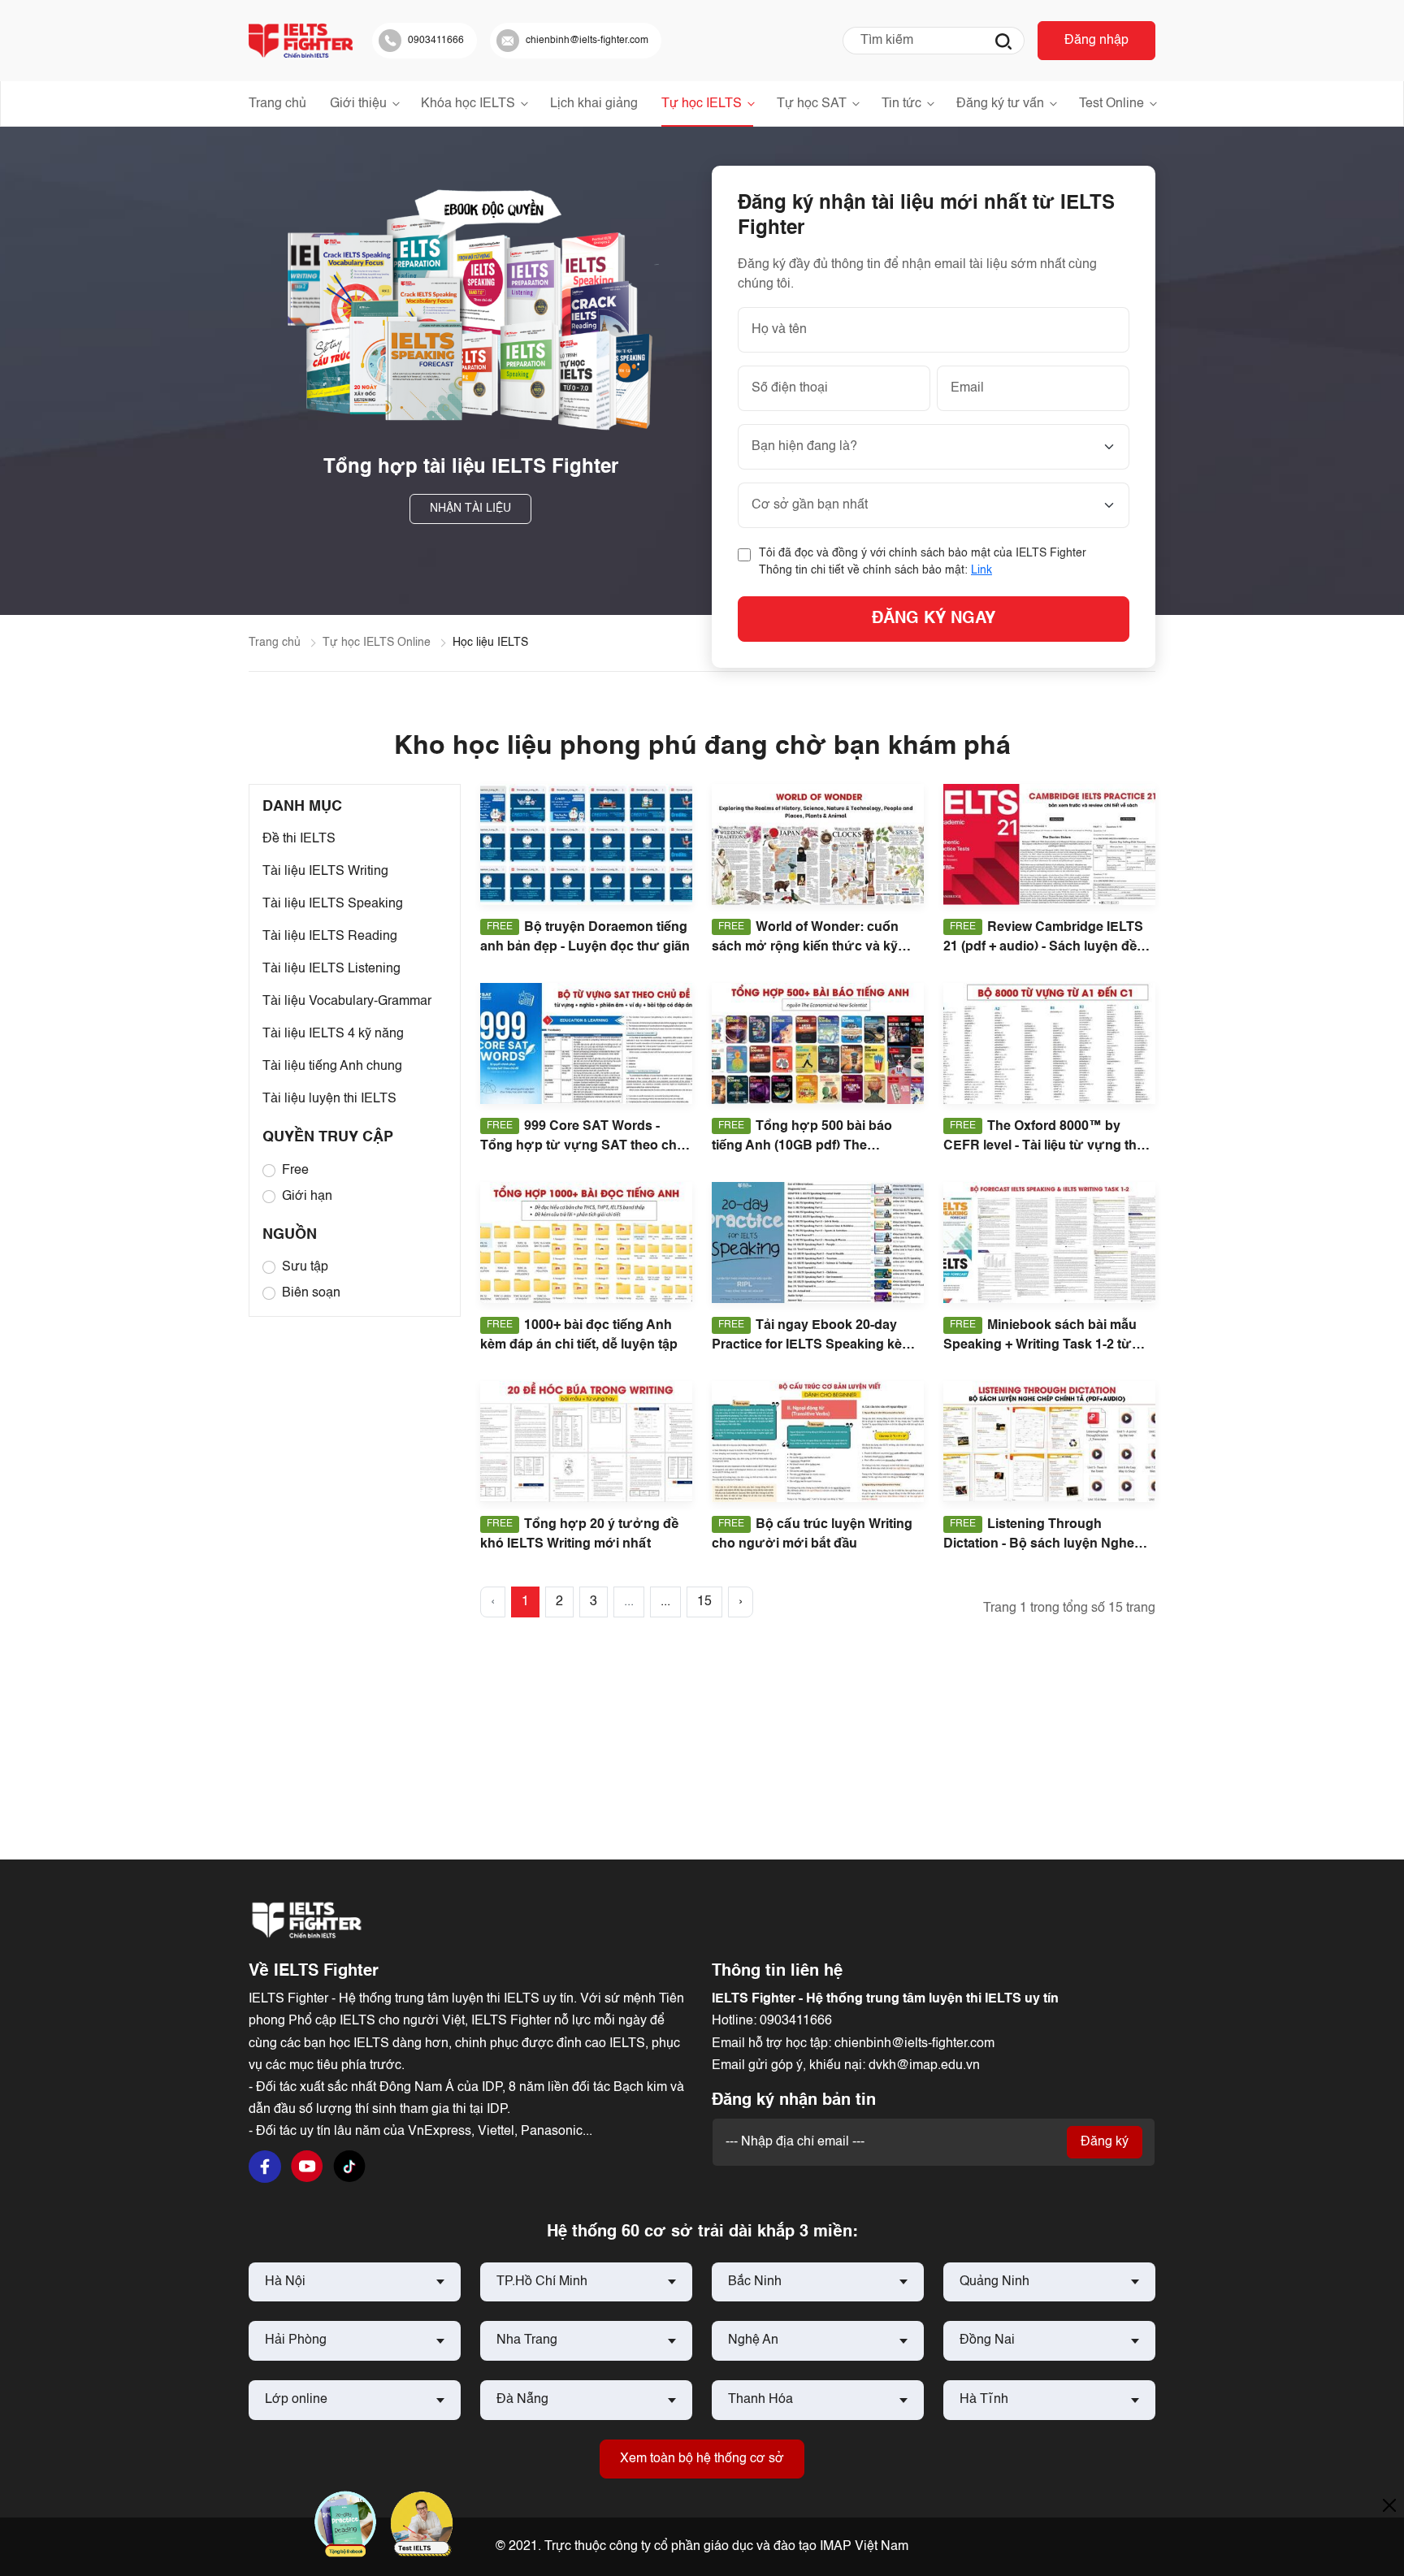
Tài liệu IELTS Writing (325, 872)
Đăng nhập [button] (1096, 41)
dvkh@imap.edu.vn (924, 2066)
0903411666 (796, 2021)
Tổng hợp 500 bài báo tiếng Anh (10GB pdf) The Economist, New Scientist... (802, 1146)
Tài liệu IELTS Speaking (333, 904)
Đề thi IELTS (299, 839)
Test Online (1111, 104)
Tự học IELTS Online (377, 643)
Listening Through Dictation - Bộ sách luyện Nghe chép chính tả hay (1039, 1544)
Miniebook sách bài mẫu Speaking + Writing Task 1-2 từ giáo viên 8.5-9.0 (1040, 1345)
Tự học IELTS (702, 104)
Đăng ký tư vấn (1000, 104)
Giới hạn (307, 1197)
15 (704, 1602)
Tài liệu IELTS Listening (331, 969)
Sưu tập (305, 1267)
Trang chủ (277, 104)
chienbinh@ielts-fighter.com (914, 2044)
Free (295, 1171)
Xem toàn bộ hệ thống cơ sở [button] (702, 2459)
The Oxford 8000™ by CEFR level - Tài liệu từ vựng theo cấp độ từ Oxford (1048, 1146)
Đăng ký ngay (934, 619)
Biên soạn (311, 1293)
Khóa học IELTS (468, 104)
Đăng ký (1105, 2142)
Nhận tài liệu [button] (470, 509)
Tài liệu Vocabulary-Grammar (347, 1002)
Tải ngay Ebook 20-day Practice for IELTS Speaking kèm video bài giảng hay (812, 1345)
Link (981, 570)
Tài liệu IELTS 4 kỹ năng (333, 1034)
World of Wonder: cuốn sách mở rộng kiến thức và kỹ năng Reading (805, 947)
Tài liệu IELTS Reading (330, 937)
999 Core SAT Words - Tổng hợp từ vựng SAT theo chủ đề (583, 1146)
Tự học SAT (812, 104)
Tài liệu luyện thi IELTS (329, 1099)
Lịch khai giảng (594, 104)
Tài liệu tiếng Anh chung (332, 1067)
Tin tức (901, 104)
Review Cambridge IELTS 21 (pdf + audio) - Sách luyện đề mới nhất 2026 (1043, 947)
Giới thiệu (358, 104)
